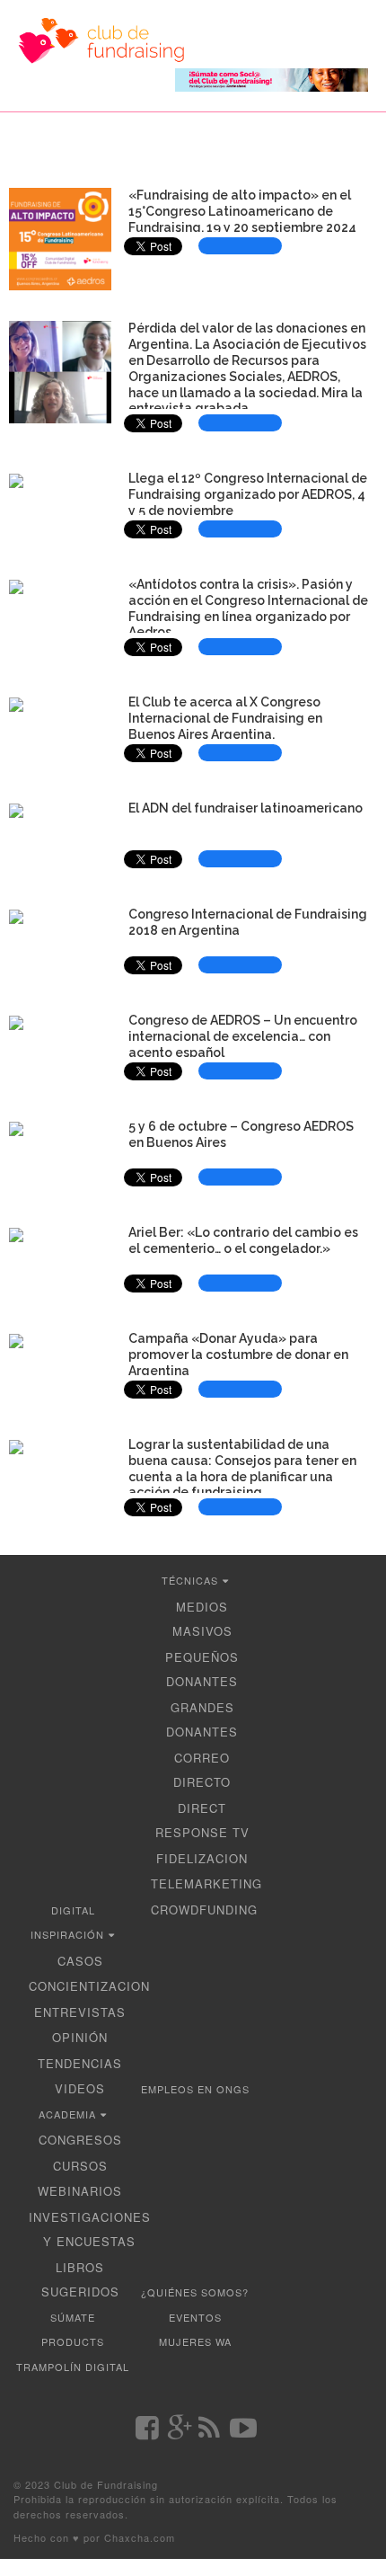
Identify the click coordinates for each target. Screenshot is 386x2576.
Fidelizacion (202, 1858)
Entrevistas (80, 2012)
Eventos (195, 2317)
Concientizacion (89, 1986)
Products (73, 2341)
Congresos (80, 2140)
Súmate (73, 2317)
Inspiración (67, 1934)
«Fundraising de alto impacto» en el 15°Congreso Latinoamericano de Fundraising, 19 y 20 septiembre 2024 (242, 211)
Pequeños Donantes (202, 1670)
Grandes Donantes (202, 1720)
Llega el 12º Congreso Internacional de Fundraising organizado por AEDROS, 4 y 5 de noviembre (248, 494)
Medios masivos (202, 1619)
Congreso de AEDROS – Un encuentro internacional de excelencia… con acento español (243, 1036)
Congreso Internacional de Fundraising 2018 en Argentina (248, 922)
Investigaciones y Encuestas (90, 2230)
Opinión (80, 2037)
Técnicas (190, 1580)
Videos (80, 2088)
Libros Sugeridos (80, 2280)
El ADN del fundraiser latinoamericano (246, 808)
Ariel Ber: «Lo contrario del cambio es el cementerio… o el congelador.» (243, 1240)
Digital (73, 1910)
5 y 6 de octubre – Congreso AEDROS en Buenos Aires (241, 1134)
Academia (67, 2114)
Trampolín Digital (73, 2367)
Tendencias (80, 2063)
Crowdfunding (204, 1910)
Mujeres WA (195, 2341)
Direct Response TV (202, 1821)
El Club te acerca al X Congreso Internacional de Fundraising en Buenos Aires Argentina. (225, 718)
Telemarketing (206, 1883)
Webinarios (80, 2191)
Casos (80, 1961)
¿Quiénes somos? (195, 2292)
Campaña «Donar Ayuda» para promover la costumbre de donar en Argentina (238, 1355)
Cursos (80, 2166)
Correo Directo (202, 1770)
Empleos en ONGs (195, 2089)
